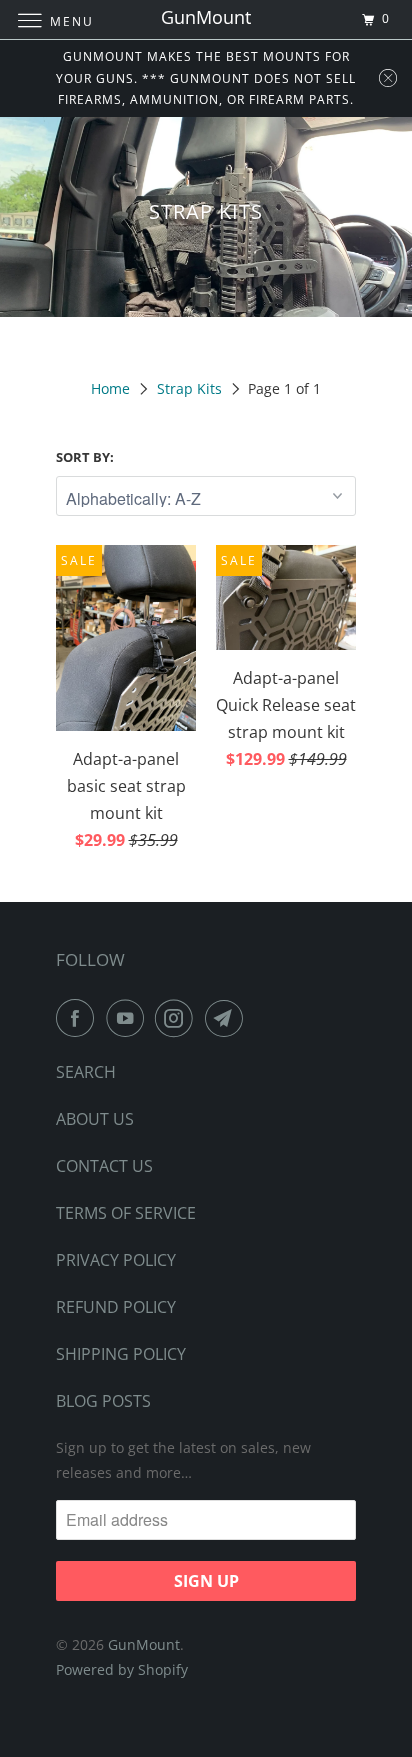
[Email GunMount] (228, 1018)
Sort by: (85, 457)
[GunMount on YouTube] (129, 1018)
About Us (95, 1119)
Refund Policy (116, 1307)
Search (86, 1072)
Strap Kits (189, 388)
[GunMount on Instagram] (178, 1018)
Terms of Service (126, 1213)
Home (110, 388)
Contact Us (104, 1166)
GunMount (144, 1644)
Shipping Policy (121, 1354)
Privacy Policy (116, 1260)
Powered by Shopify (122, 1669)
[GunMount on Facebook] (79, 1018)
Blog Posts (103, 1401)
